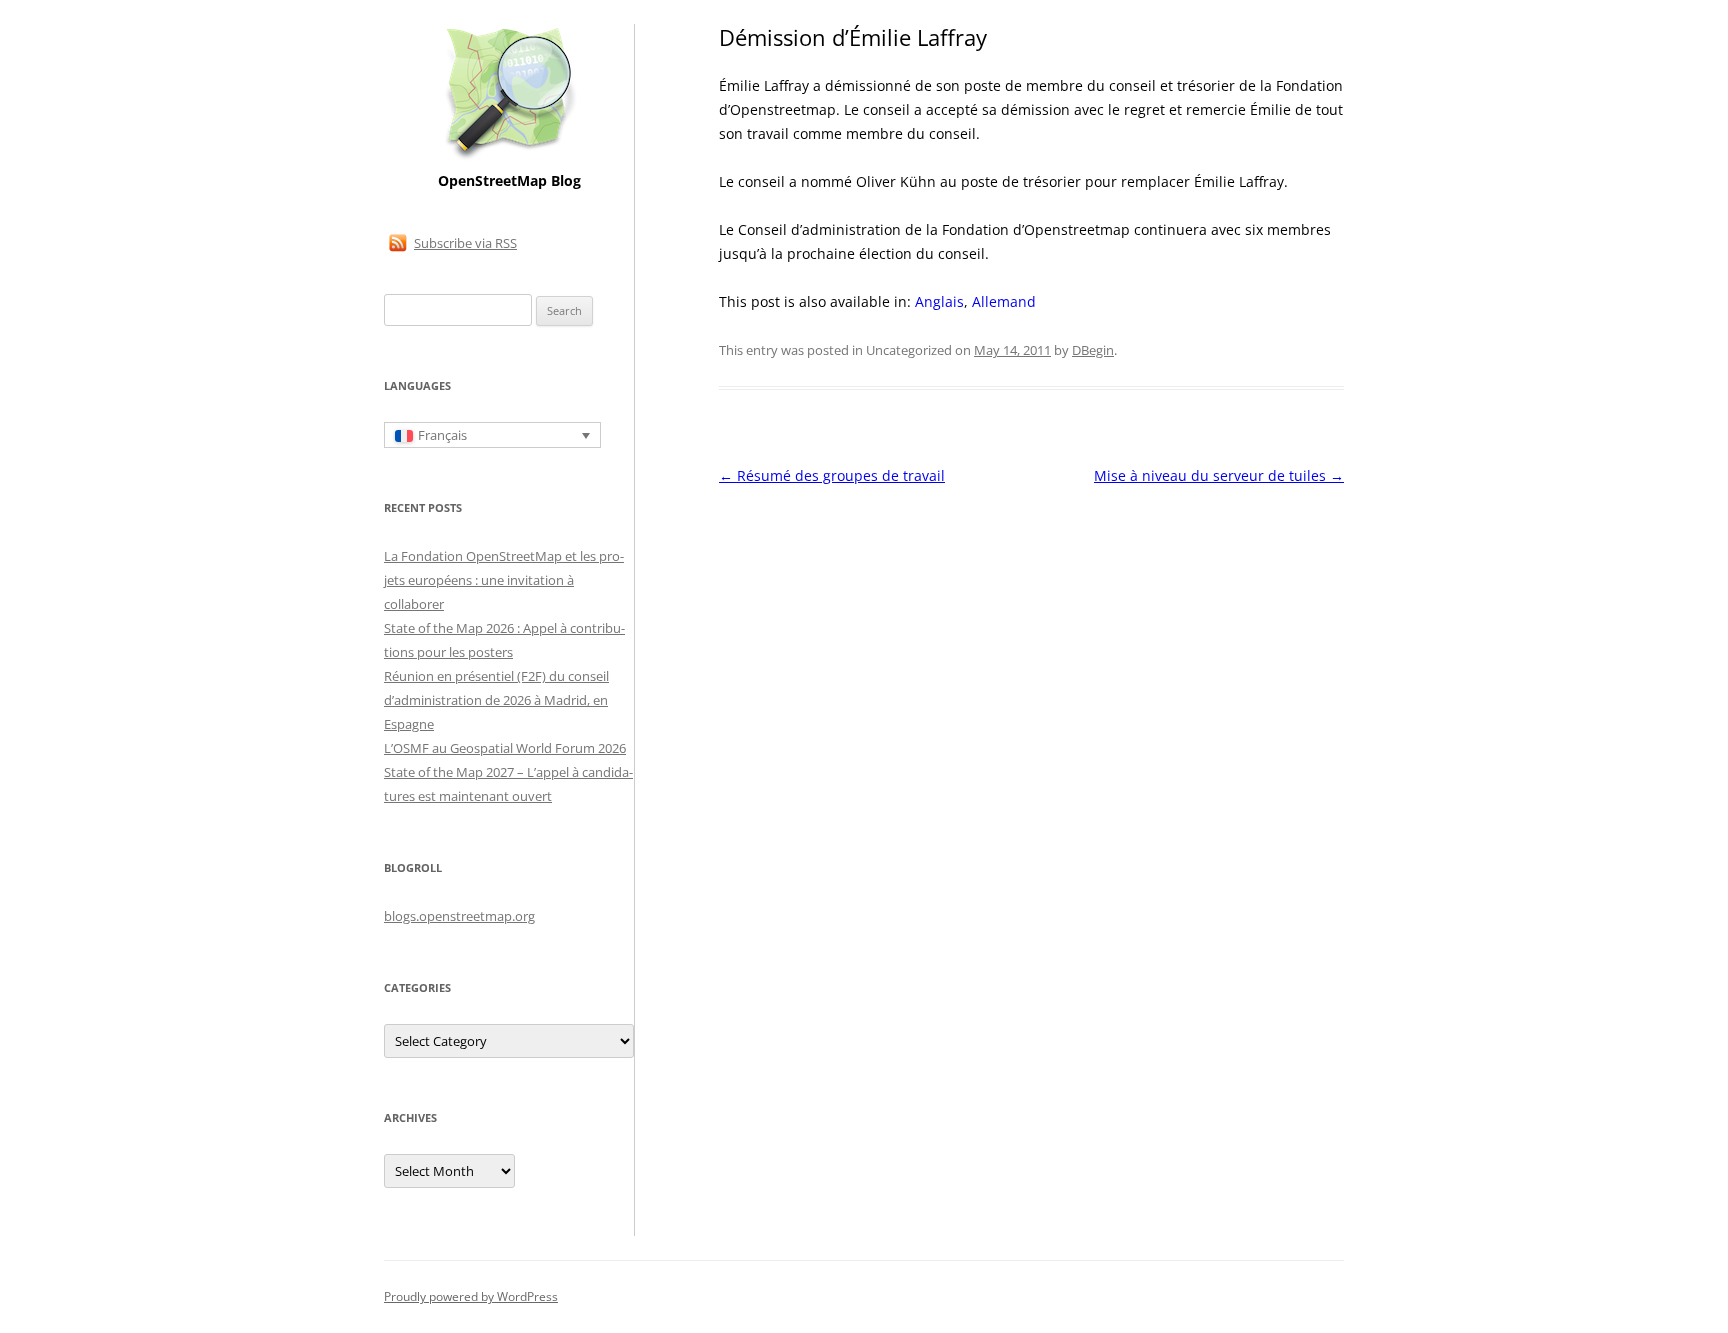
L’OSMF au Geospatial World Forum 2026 (505, 748)
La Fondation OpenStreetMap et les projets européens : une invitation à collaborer (504, 580)
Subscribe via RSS (465, 243)
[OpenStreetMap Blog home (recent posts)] (509, 157)
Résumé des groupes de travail (832, 475)
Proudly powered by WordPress (471, 1296)
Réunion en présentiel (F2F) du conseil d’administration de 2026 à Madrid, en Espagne (496, 700)
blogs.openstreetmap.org (459, 916)
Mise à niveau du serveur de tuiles (1219, 475)
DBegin (1093, 350)
